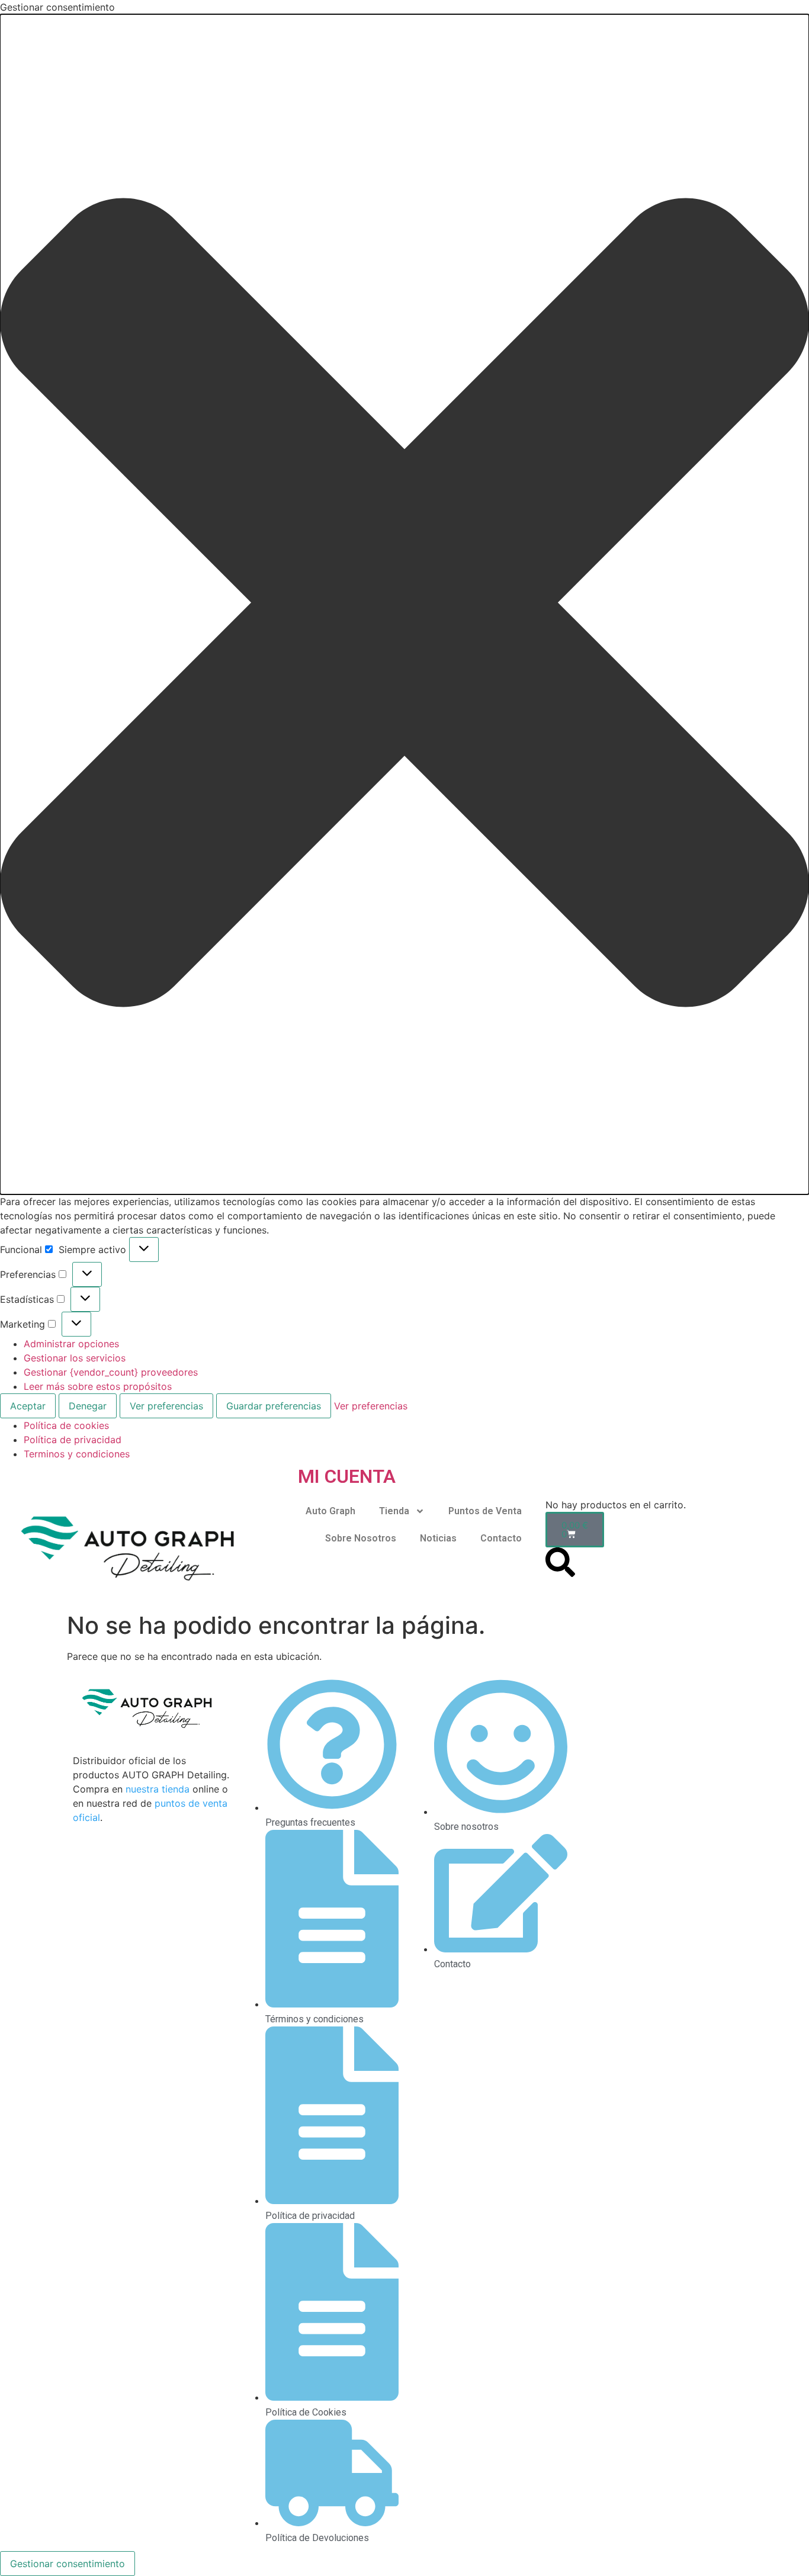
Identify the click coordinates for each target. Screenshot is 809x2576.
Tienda (394, 1511)
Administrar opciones (71, 1344)
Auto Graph (330, 1511)
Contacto (501, 1538)
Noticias (438, 1538)
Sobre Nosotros (361, 1538)
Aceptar (28, 1406)
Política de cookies (66, 1425)
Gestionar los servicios (75, 1358)
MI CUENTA (347, 1476)
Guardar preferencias (274, 1406)
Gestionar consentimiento (68, 2564)
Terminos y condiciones (77, 1454)
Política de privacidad (73, 1440)
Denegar (88, 1406)
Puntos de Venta (485, 1511)
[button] (404, 604)
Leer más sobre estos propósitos (98, 1386)
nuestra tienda (158, 1789)
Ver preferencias (166, 1406)
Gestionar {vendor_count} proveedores (111, 1372)
